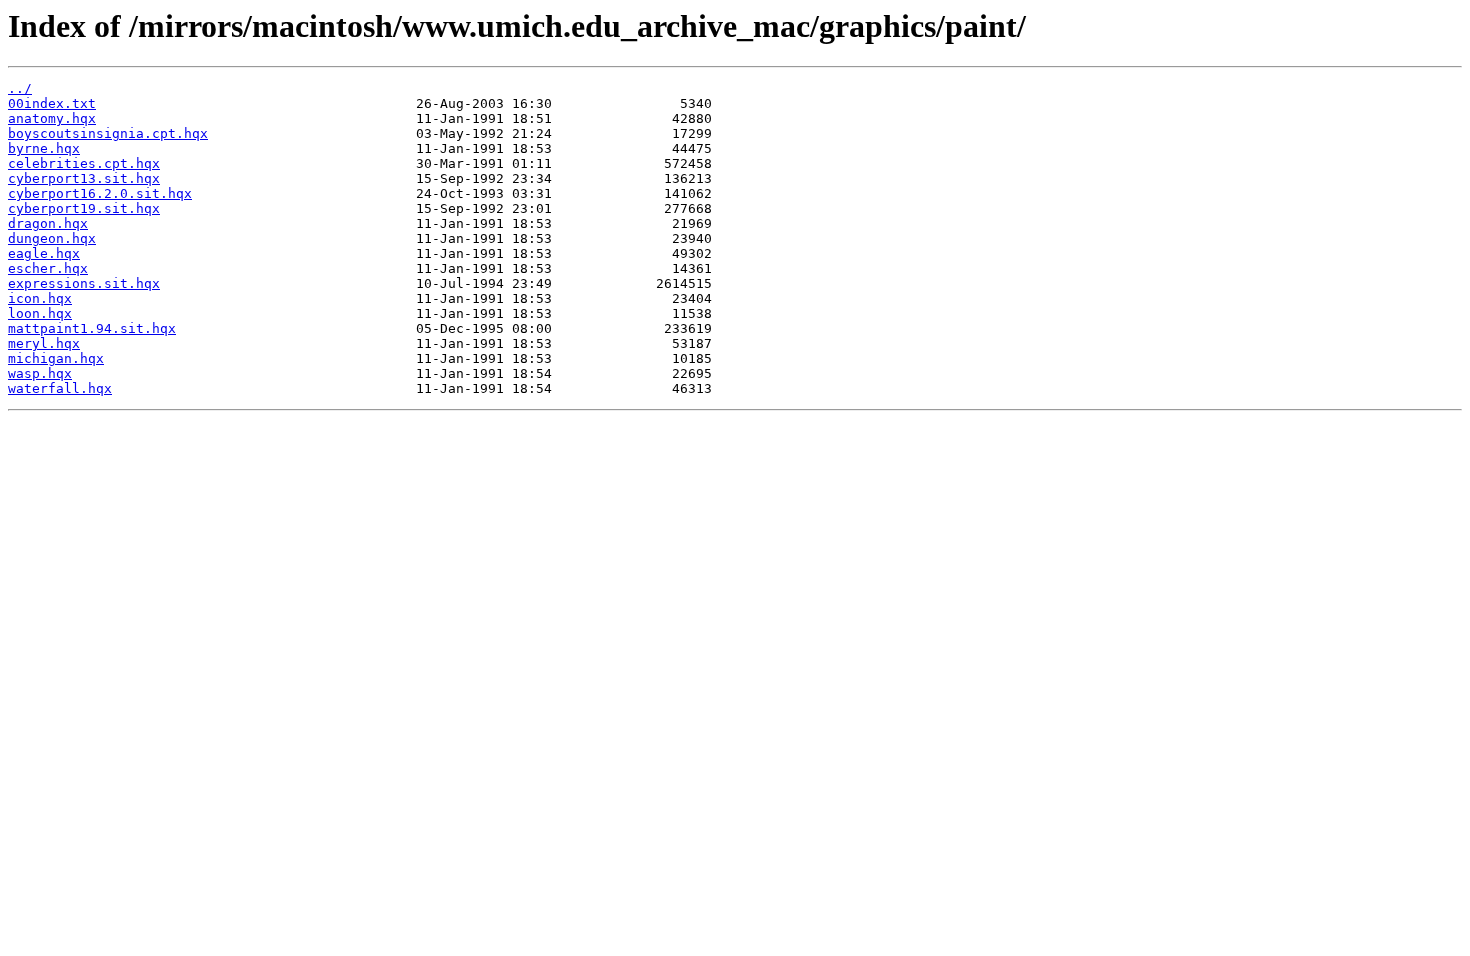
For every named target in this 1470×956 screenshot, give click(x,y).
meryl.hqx (44, 343)
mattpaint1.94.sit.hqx (92, 328)
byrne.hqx (44, 148)
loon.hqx (40, 313)
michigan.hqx (56, 358)
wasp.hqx (40, 373)
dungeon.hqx (52, 238)
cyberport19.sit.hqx (84, 208)
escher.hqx (48, 268)
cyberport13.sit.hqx (84, 178)
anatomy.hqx (52, 118)
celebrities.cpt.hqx (84, 163)
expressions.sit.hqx (84, 283)
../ (20, 88)
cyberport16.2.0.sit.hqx (100, 193)
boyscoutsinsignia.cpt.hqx (108, 133)
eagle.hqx (44, 253)
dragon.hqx (48, 223)
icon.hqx (40, 298)
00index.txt (52, 103)
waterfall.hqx (60, 388)
